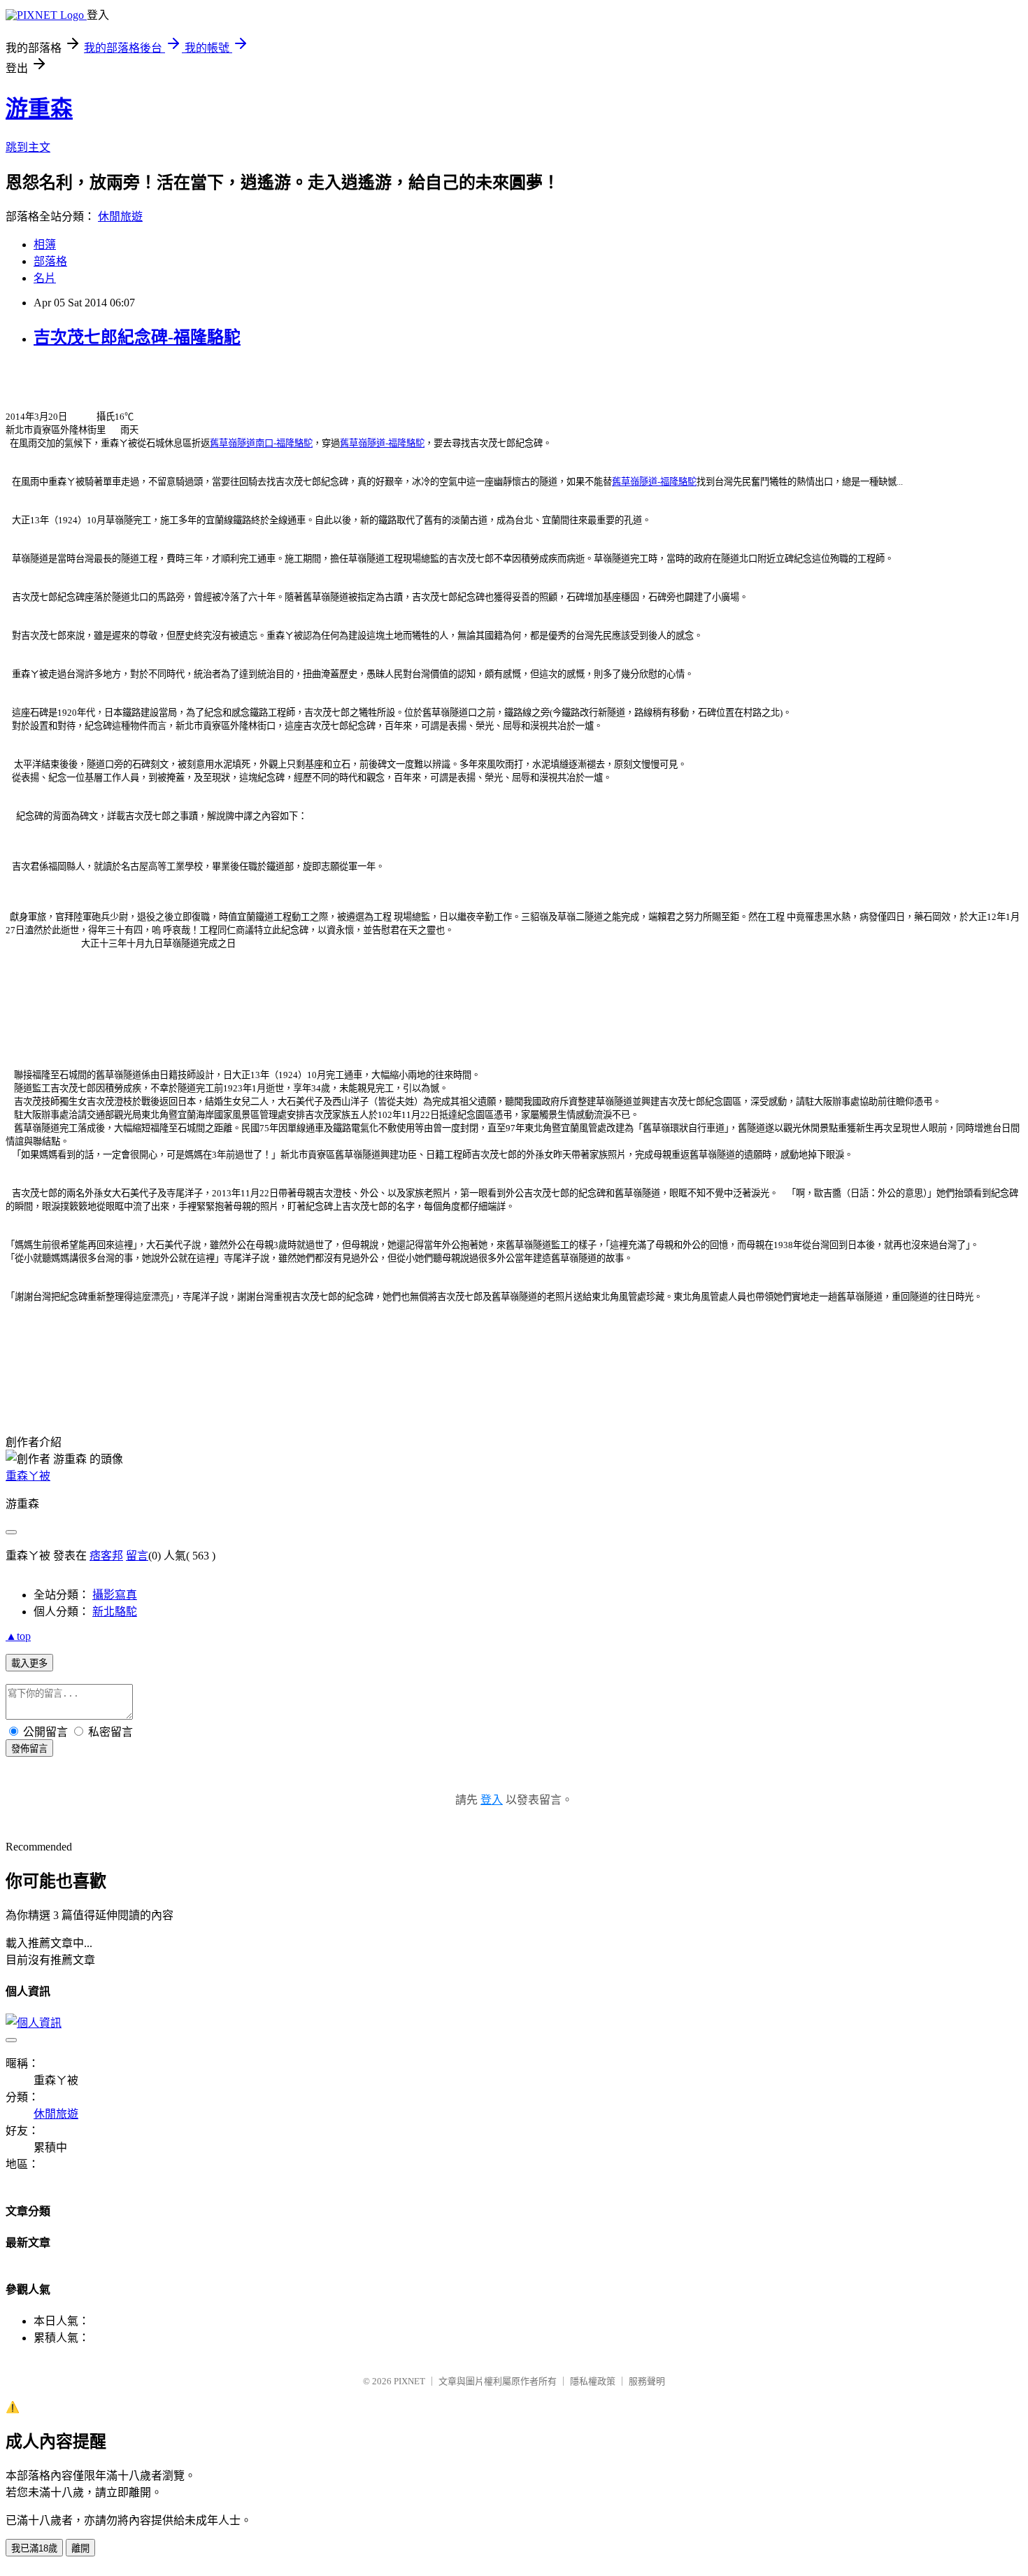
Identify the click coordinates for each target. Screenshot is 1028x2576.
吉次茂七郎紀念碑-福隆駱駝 (137, 337)
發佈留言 (29, 1749)
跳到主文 (28, 147)
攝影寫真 (115, 1595)
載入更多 (29, 1663)
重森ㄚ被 (28, 1476)
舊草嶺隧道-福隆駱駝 (382, 443)
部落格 (50, 261)
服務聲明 (647, 2381)
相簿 (45, 245)
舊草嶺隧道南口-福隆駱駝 (261, 443)
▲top (18, 1636)
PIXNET (409, 2381)
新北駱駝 (115, 1612)
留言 (137, 1556)
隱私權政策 (593, 2381)
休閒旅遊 (120, 217)
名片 (45, 278)
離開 (80, 2548)
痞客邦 (106, 1556)
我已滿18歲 (34, 2548)
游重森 (39, 108)
